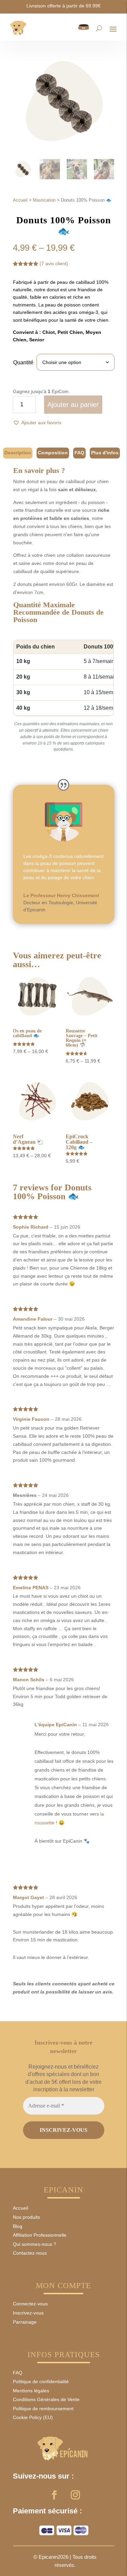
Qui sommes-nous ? (35, 2244)
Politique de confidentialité (41, 2381)
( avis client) (54, 264)
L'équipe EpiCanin (56, 1725)
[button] (37, 423)
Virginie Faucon (31, 1419)
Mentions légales (31, 2391)
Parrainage (25, 2322)
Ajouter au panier (73, 405)
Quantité (23, 362)
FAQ (79, 453)
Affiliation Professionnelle (40, 2235)
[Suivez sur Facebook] (54, 2495)
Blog (18, 2226)
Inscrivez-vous (28, 2313)
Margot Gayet (28, 1897)
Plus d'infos (105, 453)
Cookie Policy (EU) (33, 2417)
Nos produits (26, 2217)
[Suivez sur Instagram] (75, 2495)
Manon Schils (29, 1680)
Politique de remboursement (43, 2409)
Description (18, 453)
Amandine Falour (33, 1319)
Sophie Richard (31, 1227)
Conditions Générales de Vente (46, 2399)
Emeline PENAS (31, 1588)
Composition (53, 453)
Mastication (44, 200)
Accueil (20, 200)
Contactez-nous (30, 2253)
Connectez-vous (30, 2304)
